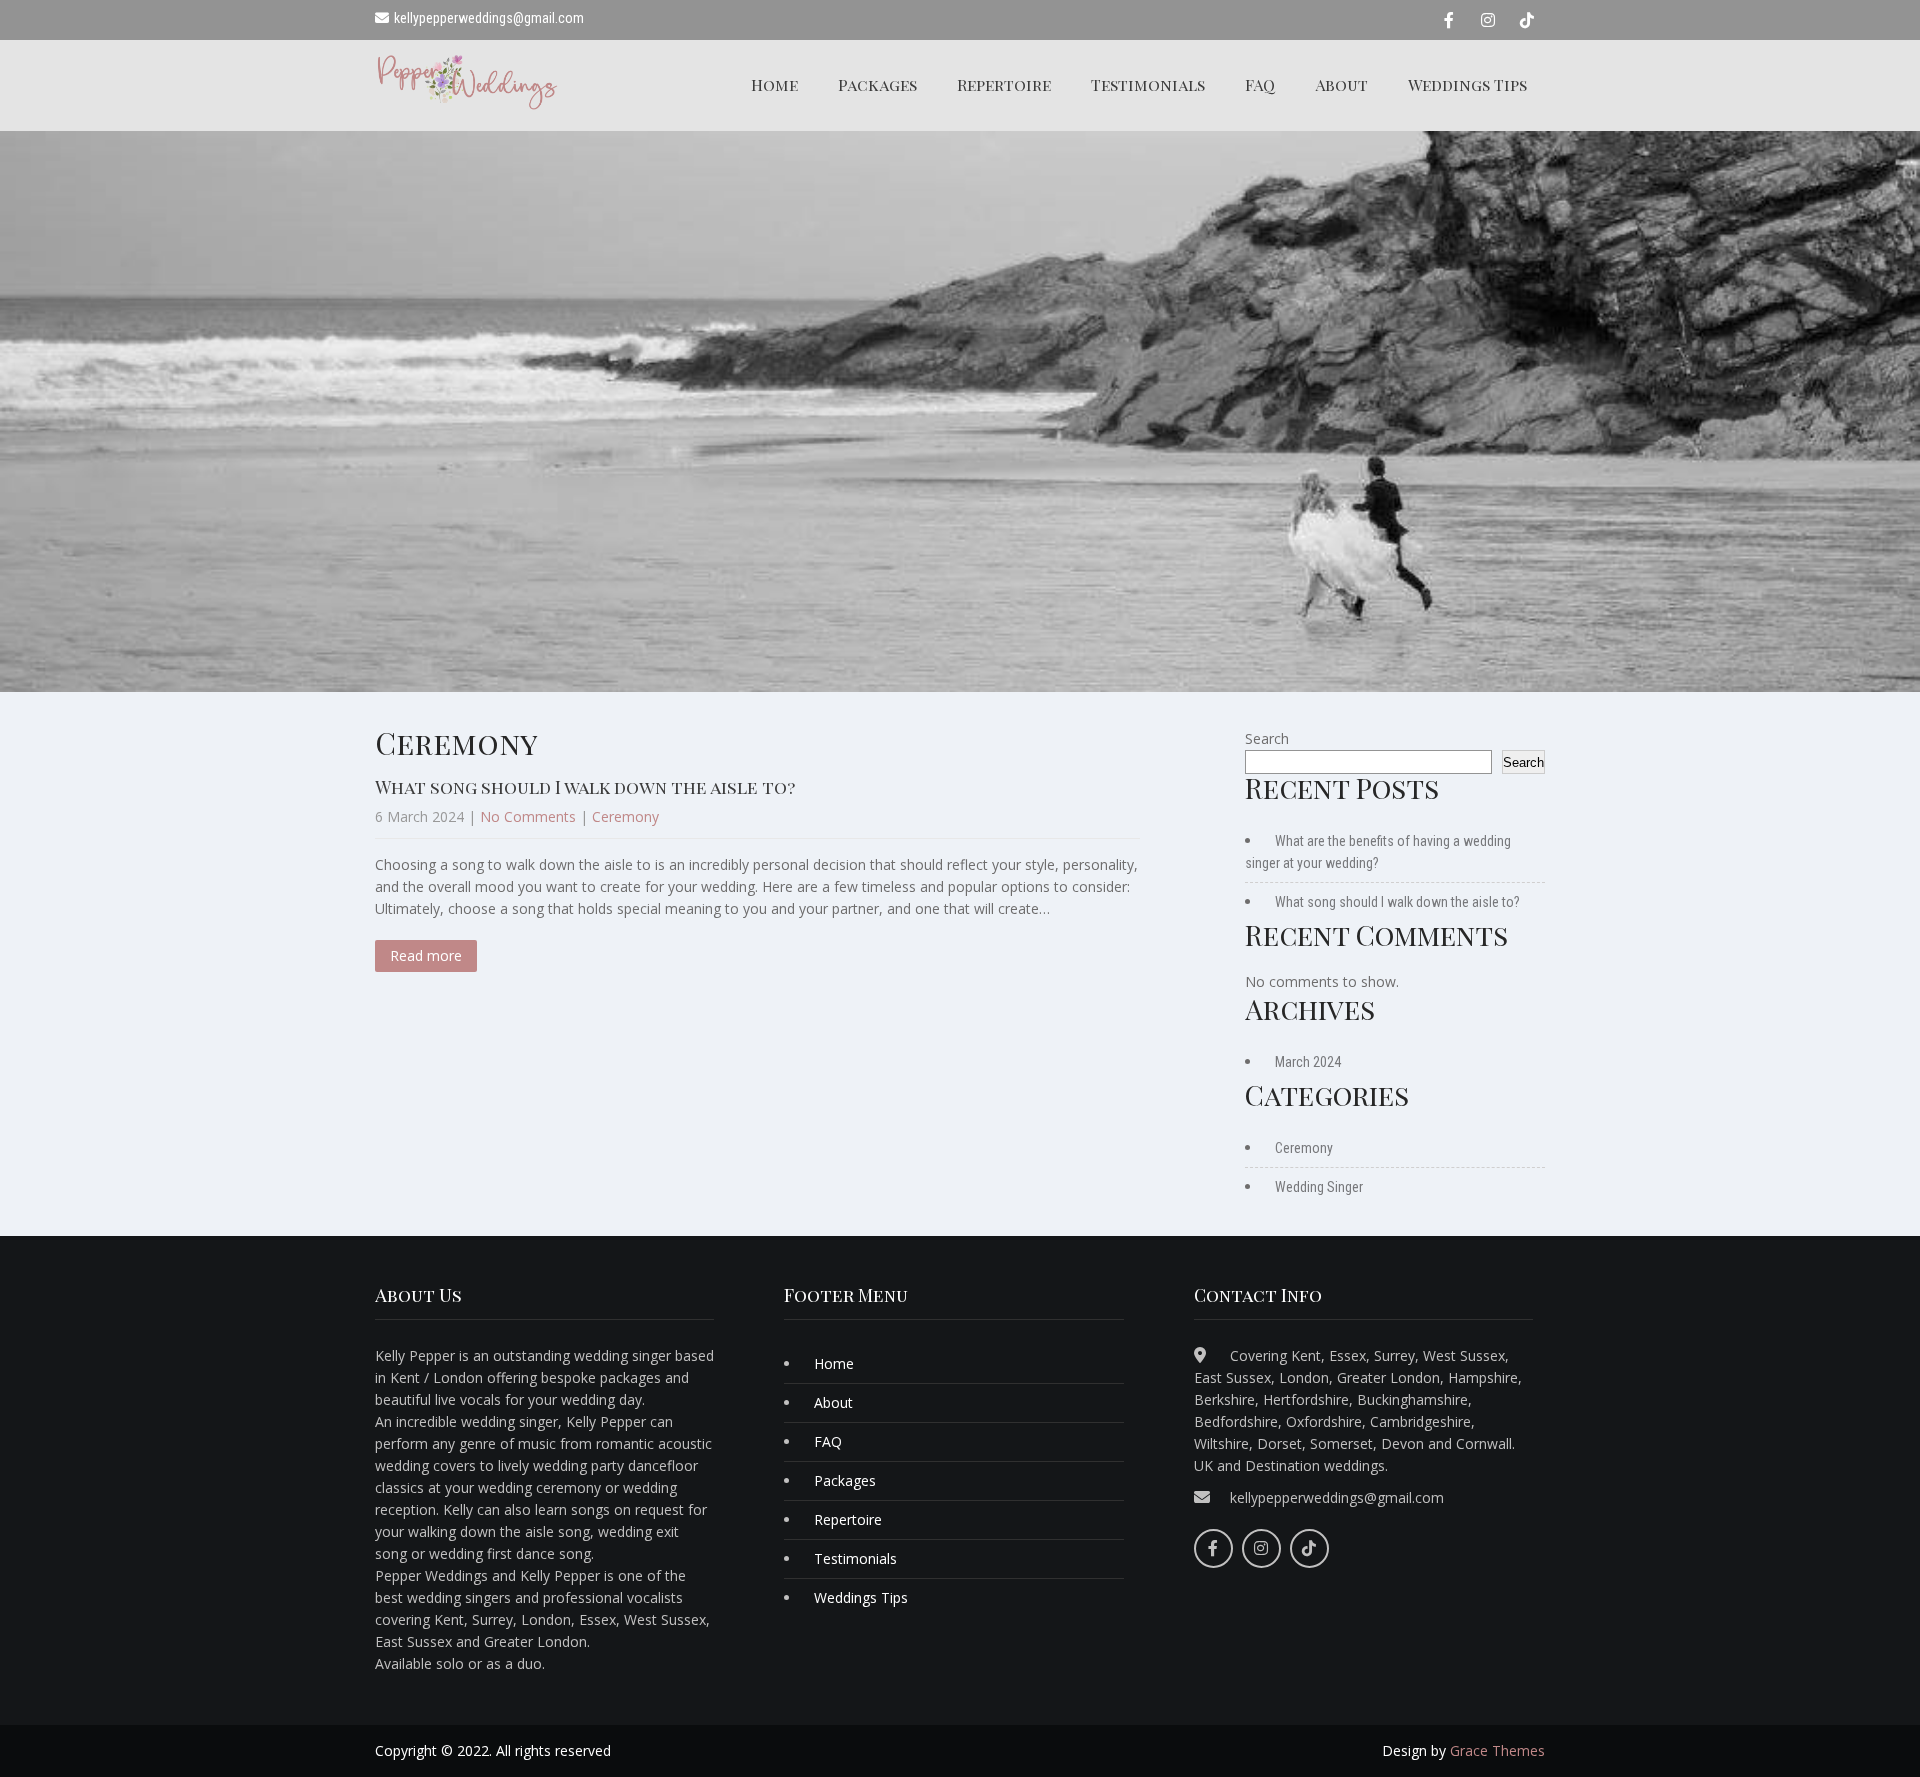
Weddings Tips (1467, 84)
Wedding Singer (1319, 1187)
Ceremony (625, 816)
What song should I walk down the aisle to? (585, 787)
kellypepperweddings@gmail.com (1337, 1497)
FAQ (1260, 84)
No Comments (528, 816)
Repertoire (1004, 84)
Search (1267, 738)
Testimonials (1148, 84)
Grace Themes (1497, 1750)
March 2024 (1308, 1062)
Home (774, 84)
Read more (426, 955)
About (1341, 84)
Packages (877, 84)
